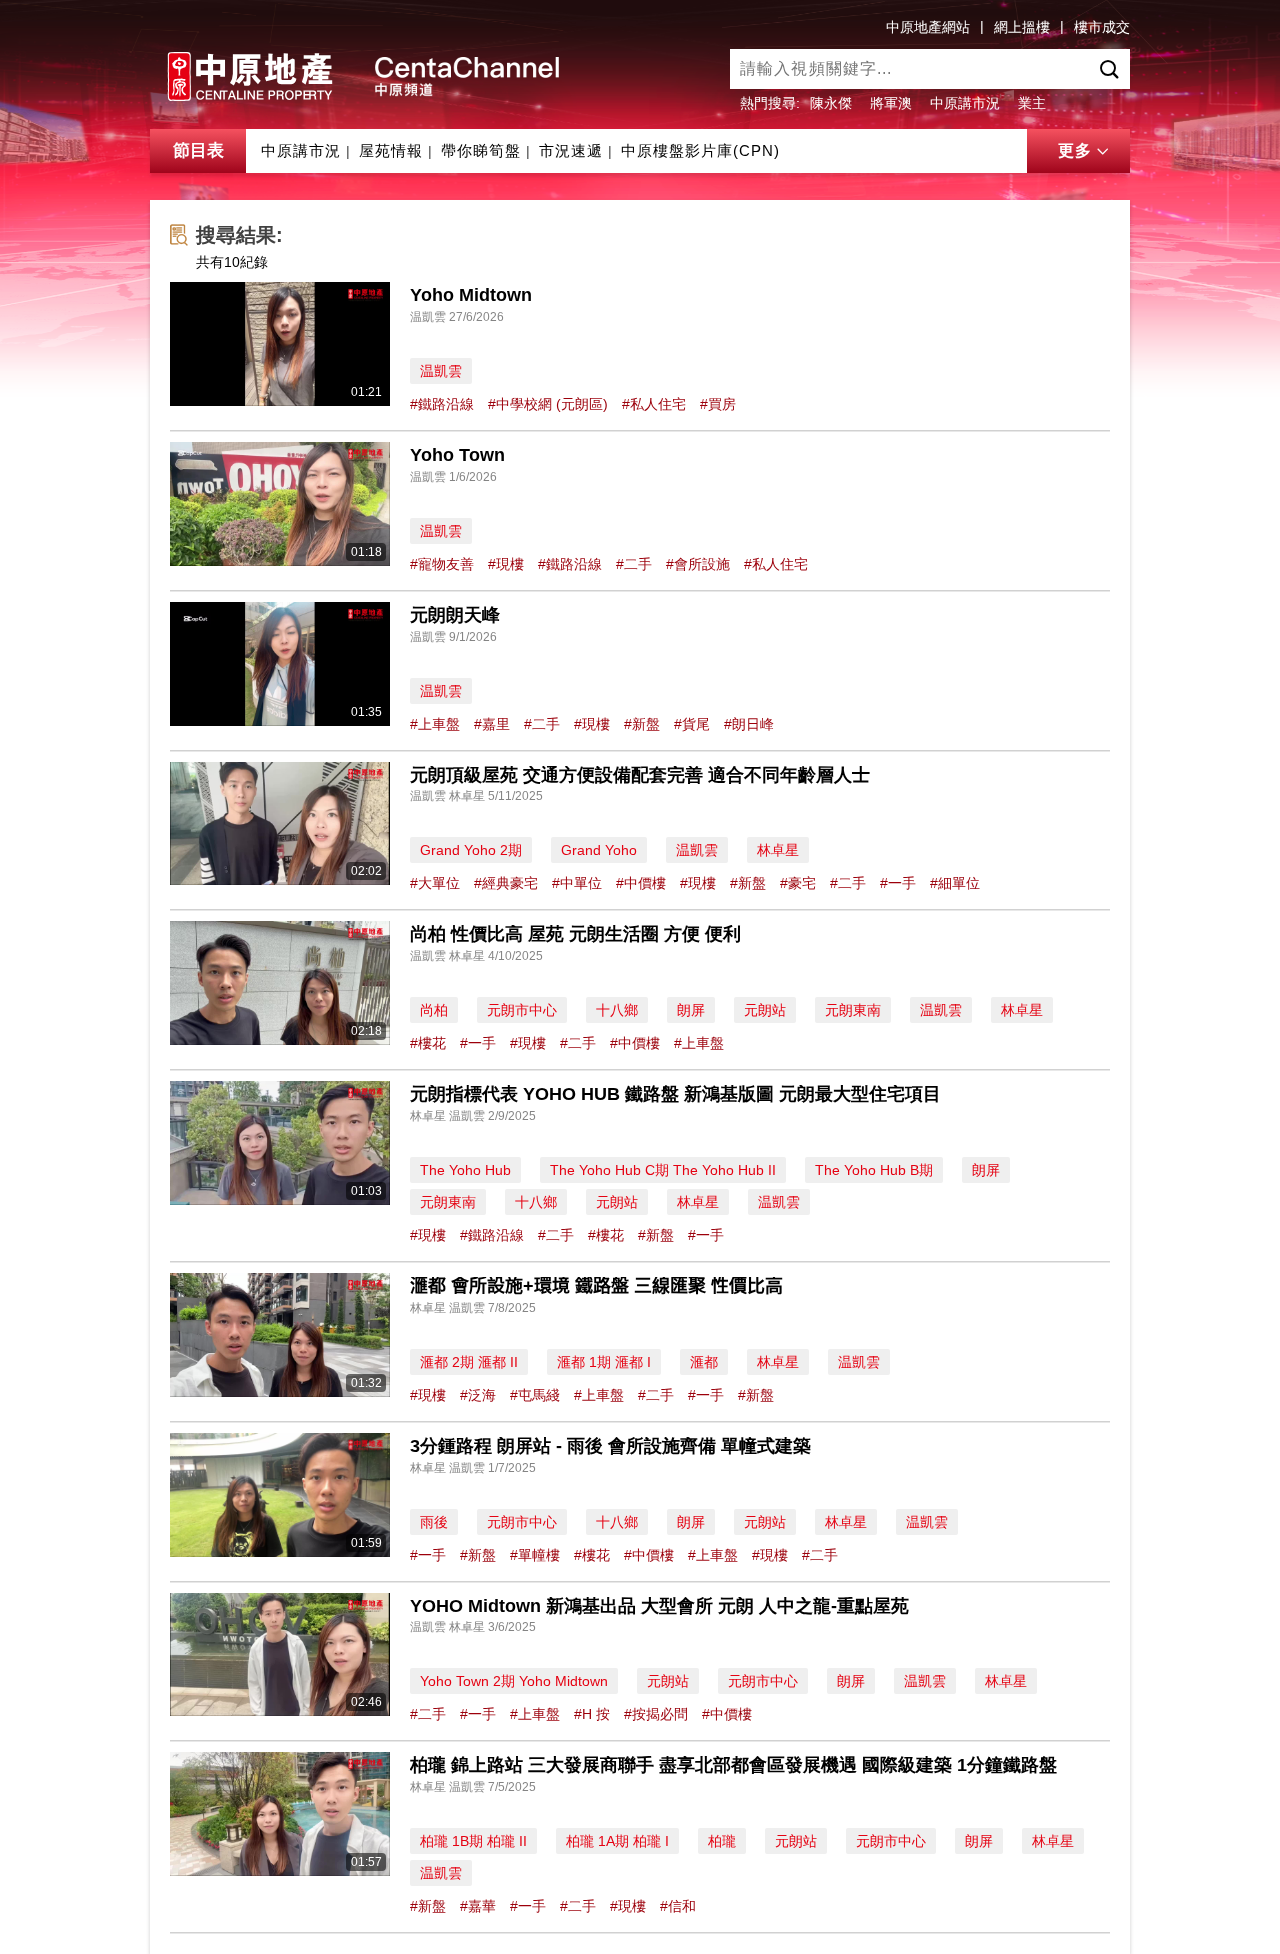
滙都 (704, 1362)
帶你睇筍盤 (481, 150)
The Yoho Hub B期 (874, 1170)
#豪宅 (798, 883)
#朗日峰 (749, 724)
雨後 (434, 1522)
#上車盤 (435, 724)
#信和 (678, 1906)
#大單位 (435, 883)
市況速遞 (571, 150)
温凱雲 (441, 371)
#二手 (634, 564)
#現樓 (506, 564)
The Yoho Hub (465, 1170)
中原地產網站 (928, 27)
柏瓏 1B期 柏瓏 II (473, 1841)
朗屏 (691, 1010)
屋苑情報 (391, 150)
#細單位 (955, 883)
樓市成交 (1102, 27)
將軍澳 (891, 103)
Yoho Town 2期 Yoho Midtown (514, 1681)
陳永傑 (831, 103)
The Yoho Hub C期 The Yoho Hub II (663, 1170)
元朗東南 (853, 1010)
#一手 (898, 883)
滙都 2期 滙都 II (469, 1362)
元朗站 (765, 1010)
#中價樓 (641, 883)
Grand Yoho (599, 850)
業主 (1032, 103)
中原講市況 (965, 103)
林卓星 (778, 850)
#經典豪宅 (506, 883)
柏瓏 (722, 1841)
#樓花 (428, 1043)
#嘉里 (492, 724)
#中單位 (577, 883)
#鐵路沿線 (442, 404)
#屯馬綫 (535, 1395)
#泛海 (478, 1395)
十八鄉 (617, 1010)
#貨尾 (692, 724)
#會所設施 (698, 564)
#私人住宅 (654, 404)
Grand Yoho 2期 (471, 850)
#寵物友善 (442, 564)
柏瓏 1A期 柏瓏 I (617, 1841)
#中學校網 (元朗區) (548, 404)
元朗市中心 (522, 1010)
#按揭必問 (656, 1714)
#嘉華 (478, 1906)
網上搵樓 (1022, 27)
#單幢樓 (535, 1555)
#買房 (718, 404)
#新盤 (642, 724)
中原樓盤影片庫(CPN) (700, 150)
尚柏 (434, 1010)
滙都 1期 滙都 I (604, 1362)
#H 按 (592, 1714)
